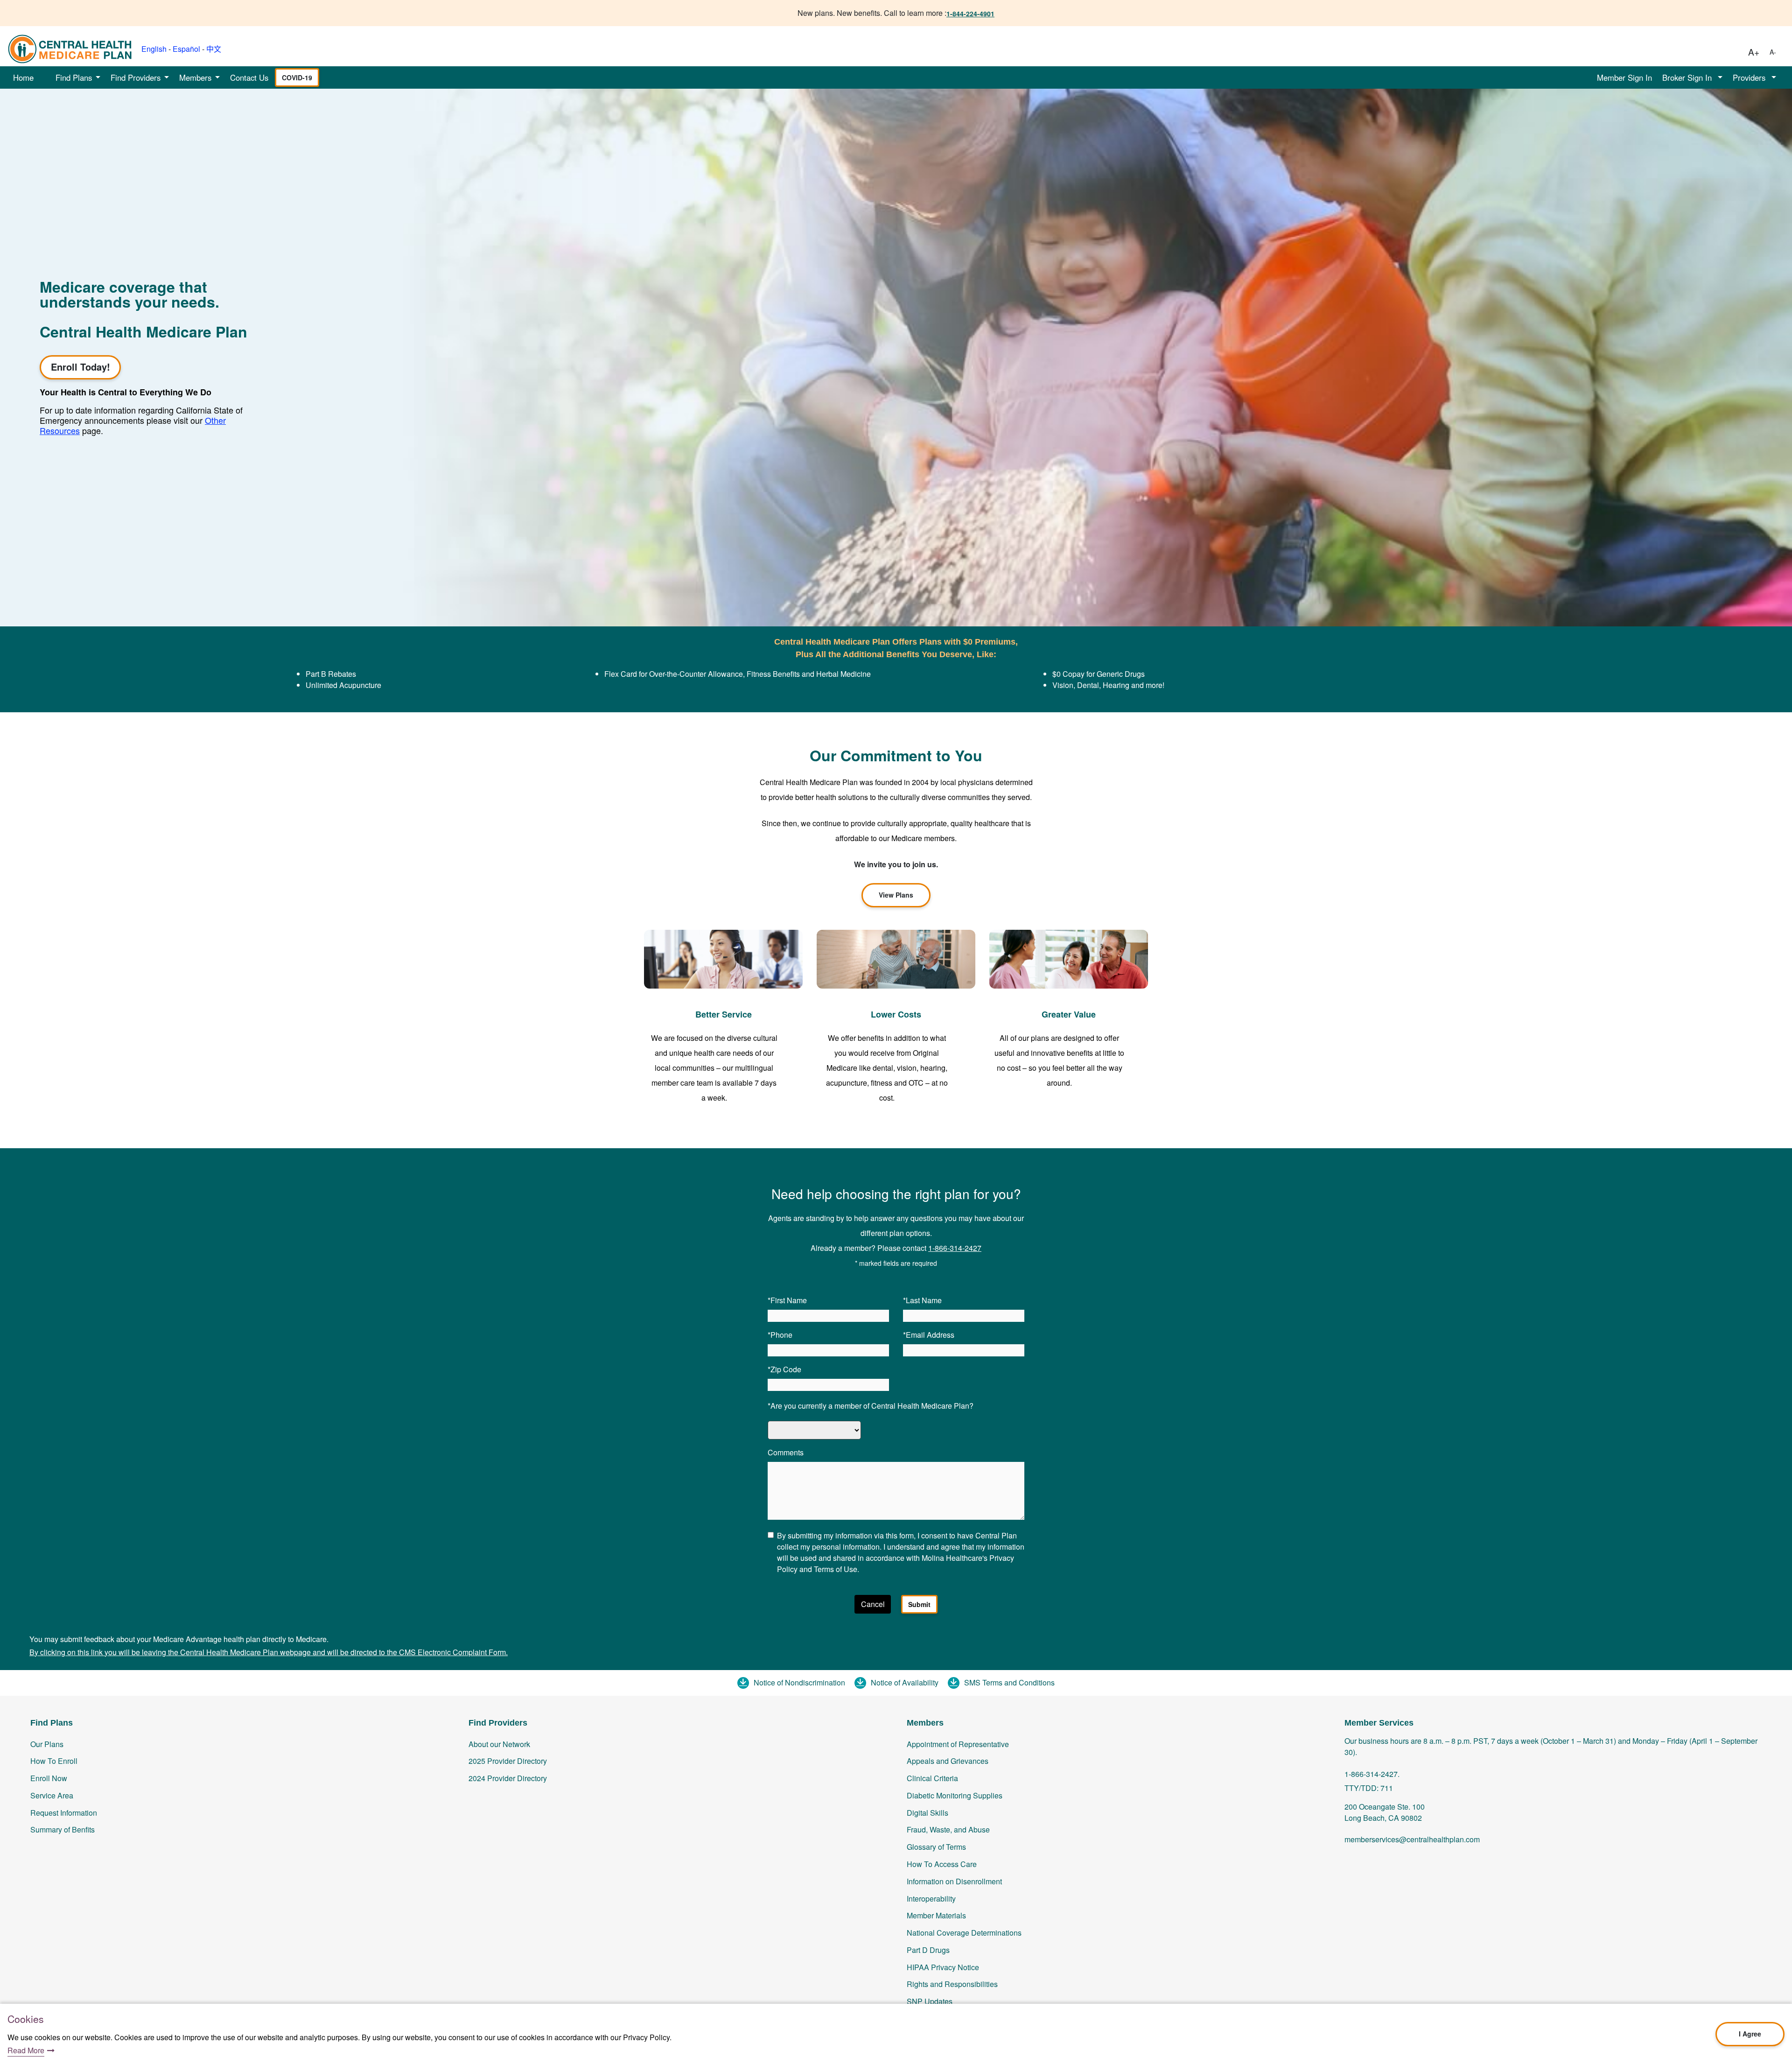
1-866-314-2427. (1372, 1774)
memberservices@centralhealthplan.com (1412, 1839)
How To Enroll (54, 1761)
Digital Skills (927, 1813)
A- (1773, 52)
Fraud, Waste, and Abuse (948, 1829)
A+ (1754, 52)
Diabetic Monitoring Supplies (955, 1795)
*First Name (787, 1300)
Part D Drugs (928, 1950)
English (154, 49)
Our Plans (47, 1744)
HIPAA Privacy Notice (943, 1967)
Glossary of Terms (936, 1847)
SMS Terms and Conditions (1009, 1682)
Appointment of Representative (958, 1744)
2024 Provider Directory (508, 1778)
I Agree (1750, 2034)
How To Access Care (942, 1864)
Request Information (64, 1813)
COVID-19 (297, 77)
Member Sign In (1624, 77)
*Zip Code (784, 1369)
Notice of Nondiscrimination (799, 1682)
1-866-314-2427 (955, 1248)
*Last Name (922, 1300)
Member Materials (936, 1915)
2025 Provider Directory (508, 1761)
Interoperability (931, 1899)
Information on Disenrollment (954, 1881)
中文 (214, 49)
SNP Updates (930, 2001)
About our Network (499, 1744)
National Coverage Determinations (964, 1933)
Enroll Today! (80, 367)
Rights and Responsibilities (952, 1984)
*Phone (780, 1335)
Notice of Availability (905, 1682)
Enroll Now (49, 1778)
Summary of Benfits (63, 1829)
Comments (786, 1452)
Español (186, 49)
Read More (26, 2050)
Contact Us (249, 77)
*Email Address (929, 1335)
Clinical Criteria (932, 1778)
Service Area (52, 1795)
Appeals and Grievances (948, 1761)
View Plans (896, 895)
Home (23, 77)
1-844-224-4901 (970, 14)
